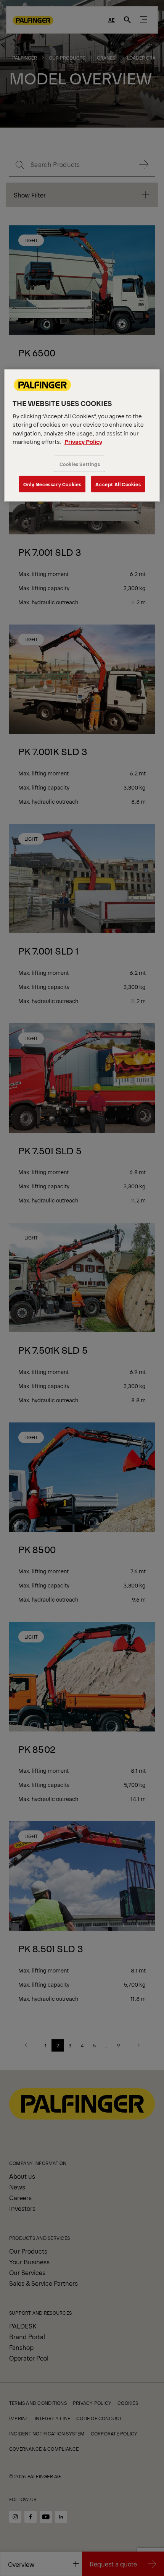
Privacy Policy (83, 441)
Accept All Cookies (118, 484)
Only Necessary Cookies (52, 484)
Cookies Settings (80, 464)
